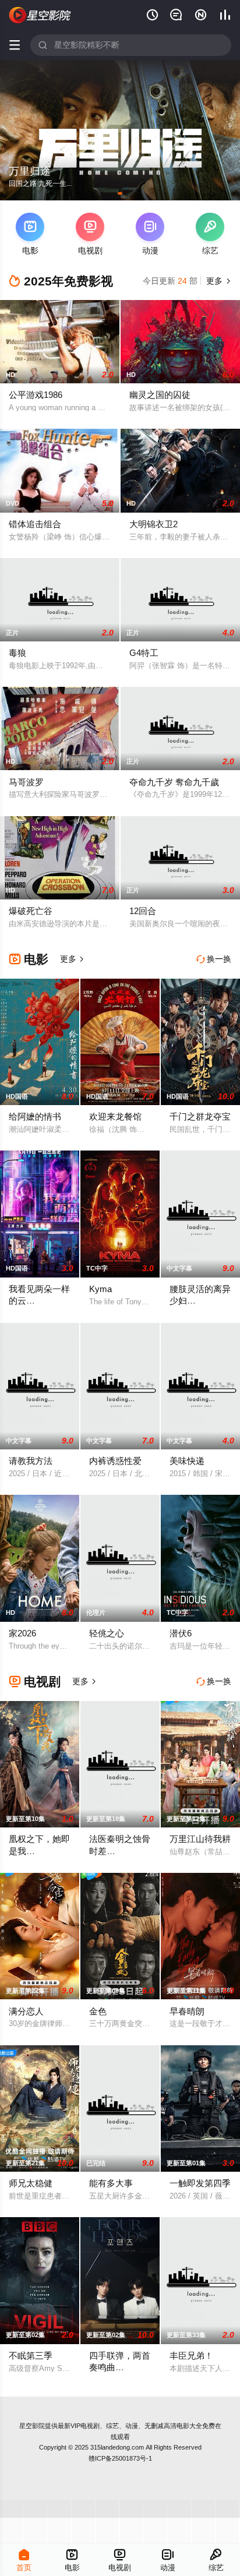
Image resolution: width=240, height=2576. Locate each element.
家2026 (22, 1633)
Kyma (100, 1289)
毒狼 (17, 653)
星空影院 (32, 2426)
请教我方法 (31, 1461)
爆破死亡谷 (31, 911)
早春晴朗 (187, 2011)
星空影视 (40, 15)
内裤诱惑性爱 (115, 1461)
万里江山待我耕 (200, 1839)
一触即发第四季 (200, 2183)
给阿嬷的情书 (35, 1116)
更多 (217, 281)
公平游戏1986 (36, 395)
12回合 (143, 911)
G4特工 (144, 653)
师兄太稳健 (31, 2183)
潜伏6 (181, 1633)
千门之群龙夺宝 (200, 1116)
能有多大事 (111, 2183)
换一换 (214, 959)
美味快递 (187, 1461)
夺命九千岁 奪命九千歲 (174, 782)
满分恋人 (26, 2011)
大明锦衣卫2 (153, 524)
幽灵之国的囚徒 (160, 395)
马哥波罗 (26, 782)
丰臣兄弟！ (191, 2356)
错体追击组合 (35, 524)
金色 (98, 2011)
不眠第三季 (31, 2356)
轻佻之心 (107, 1633)
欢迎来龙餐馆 (115, 1116)
